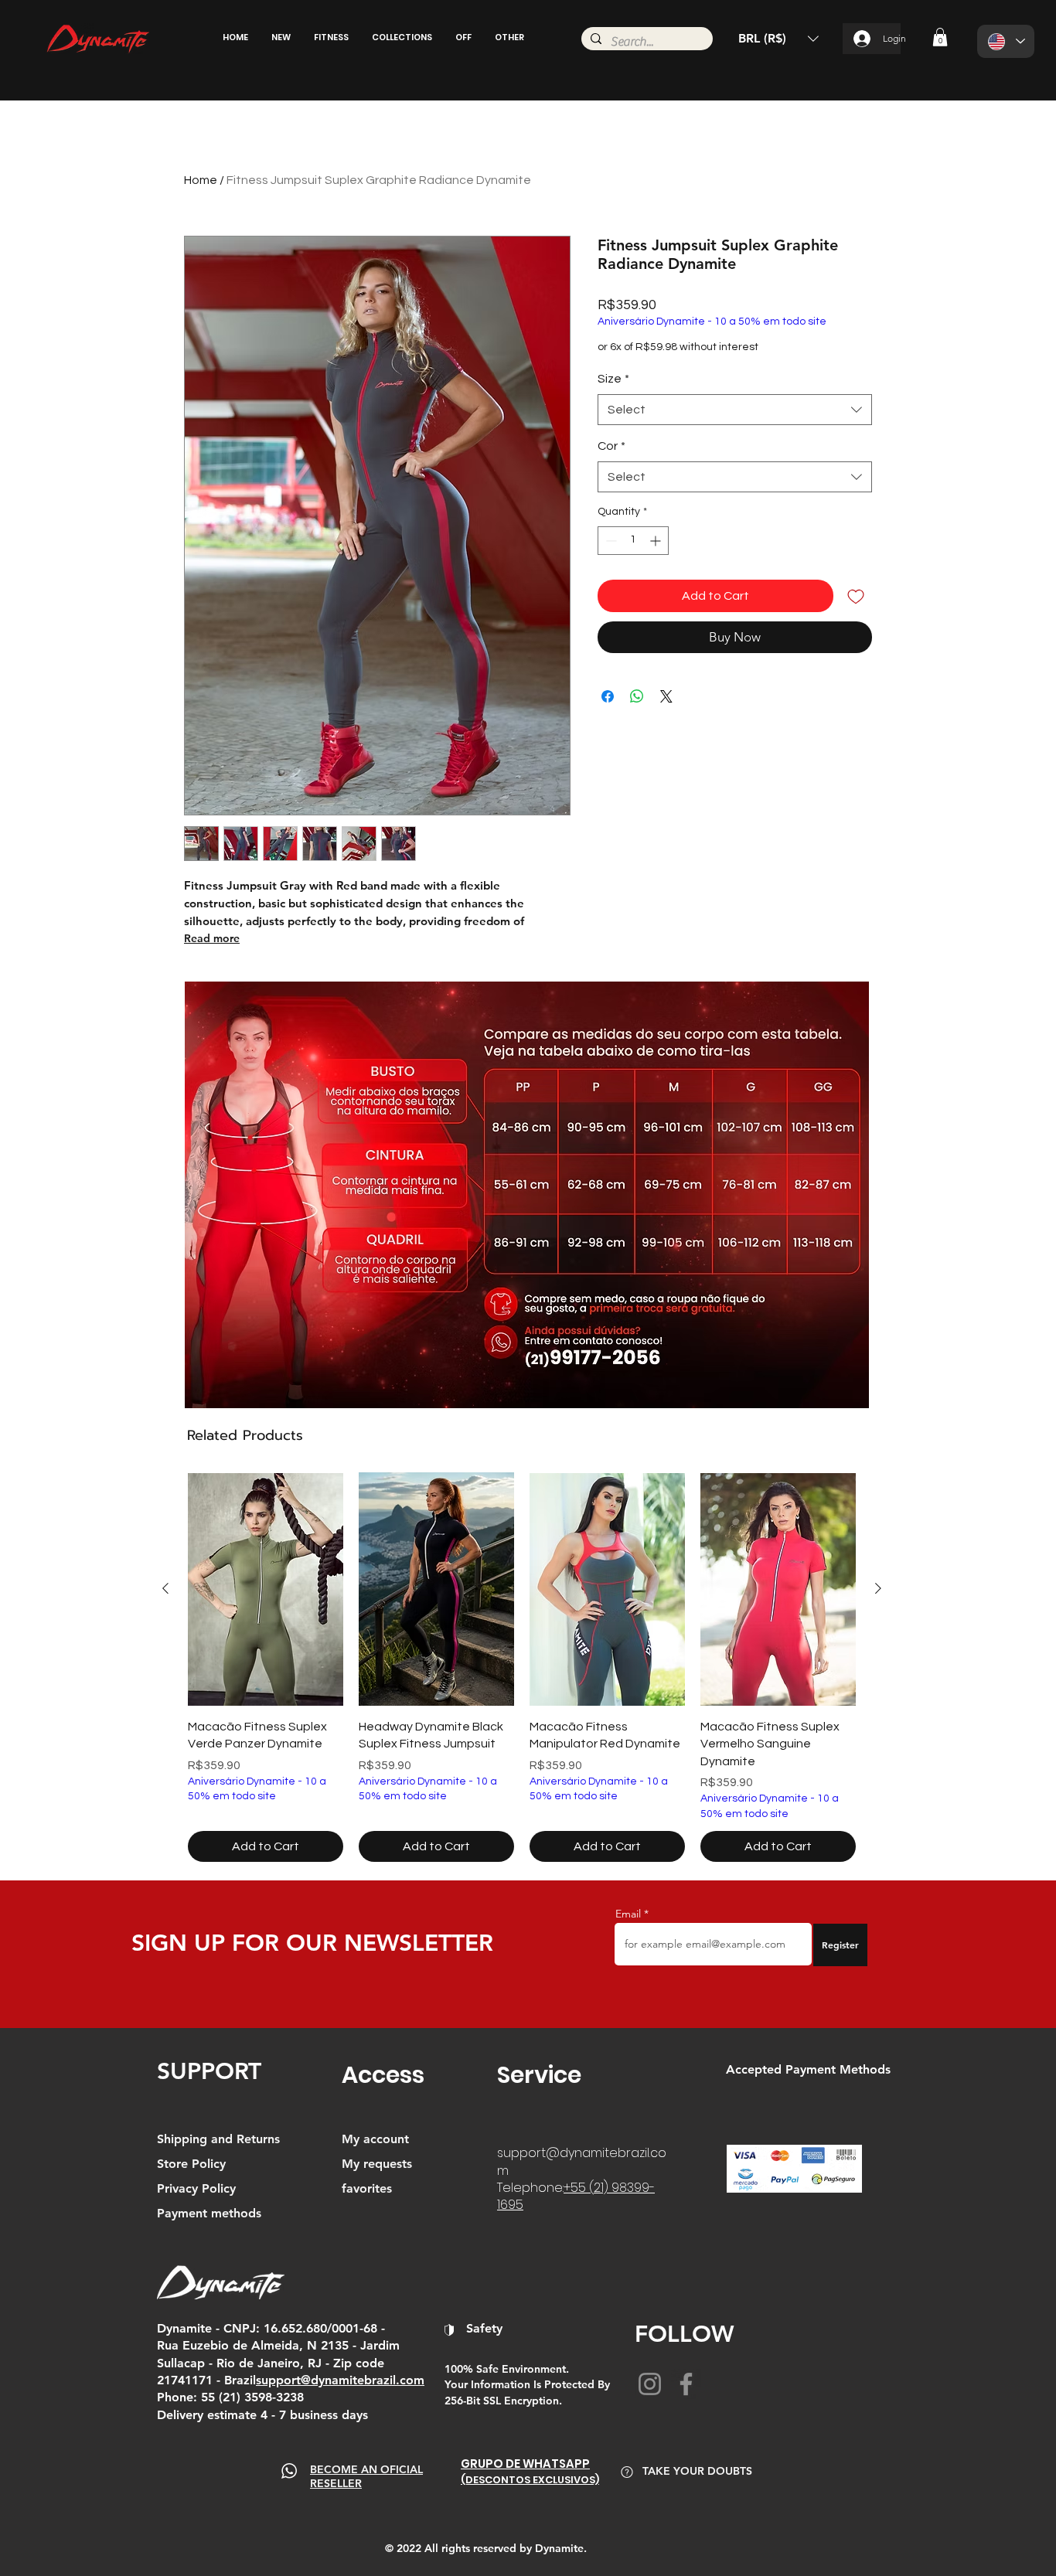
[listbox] (778, 39)
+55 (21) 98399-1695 (576, 2196)
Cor (611, 446)
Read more (212, 938)
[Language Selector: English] (1006, 41)
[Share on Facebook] (608, 696)
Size (613, 379)
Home (201, 180)
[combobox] (735, 410)
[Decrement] (610, 541)
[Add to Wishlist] (856, 596)
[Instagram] (650, 2384)
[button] (281, 37)
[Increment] (657, 541)
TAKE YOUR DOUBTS (697, 2471)
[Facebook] (686, 2384)
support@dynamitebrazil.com (582, 2161)
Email (628, 1914)
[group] (522, 1667)
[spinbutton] (633, 541)
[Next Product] (878, 1588)
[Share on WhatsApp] (637, 696)
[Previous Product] (165, 1588)
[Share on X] (666, 696)
